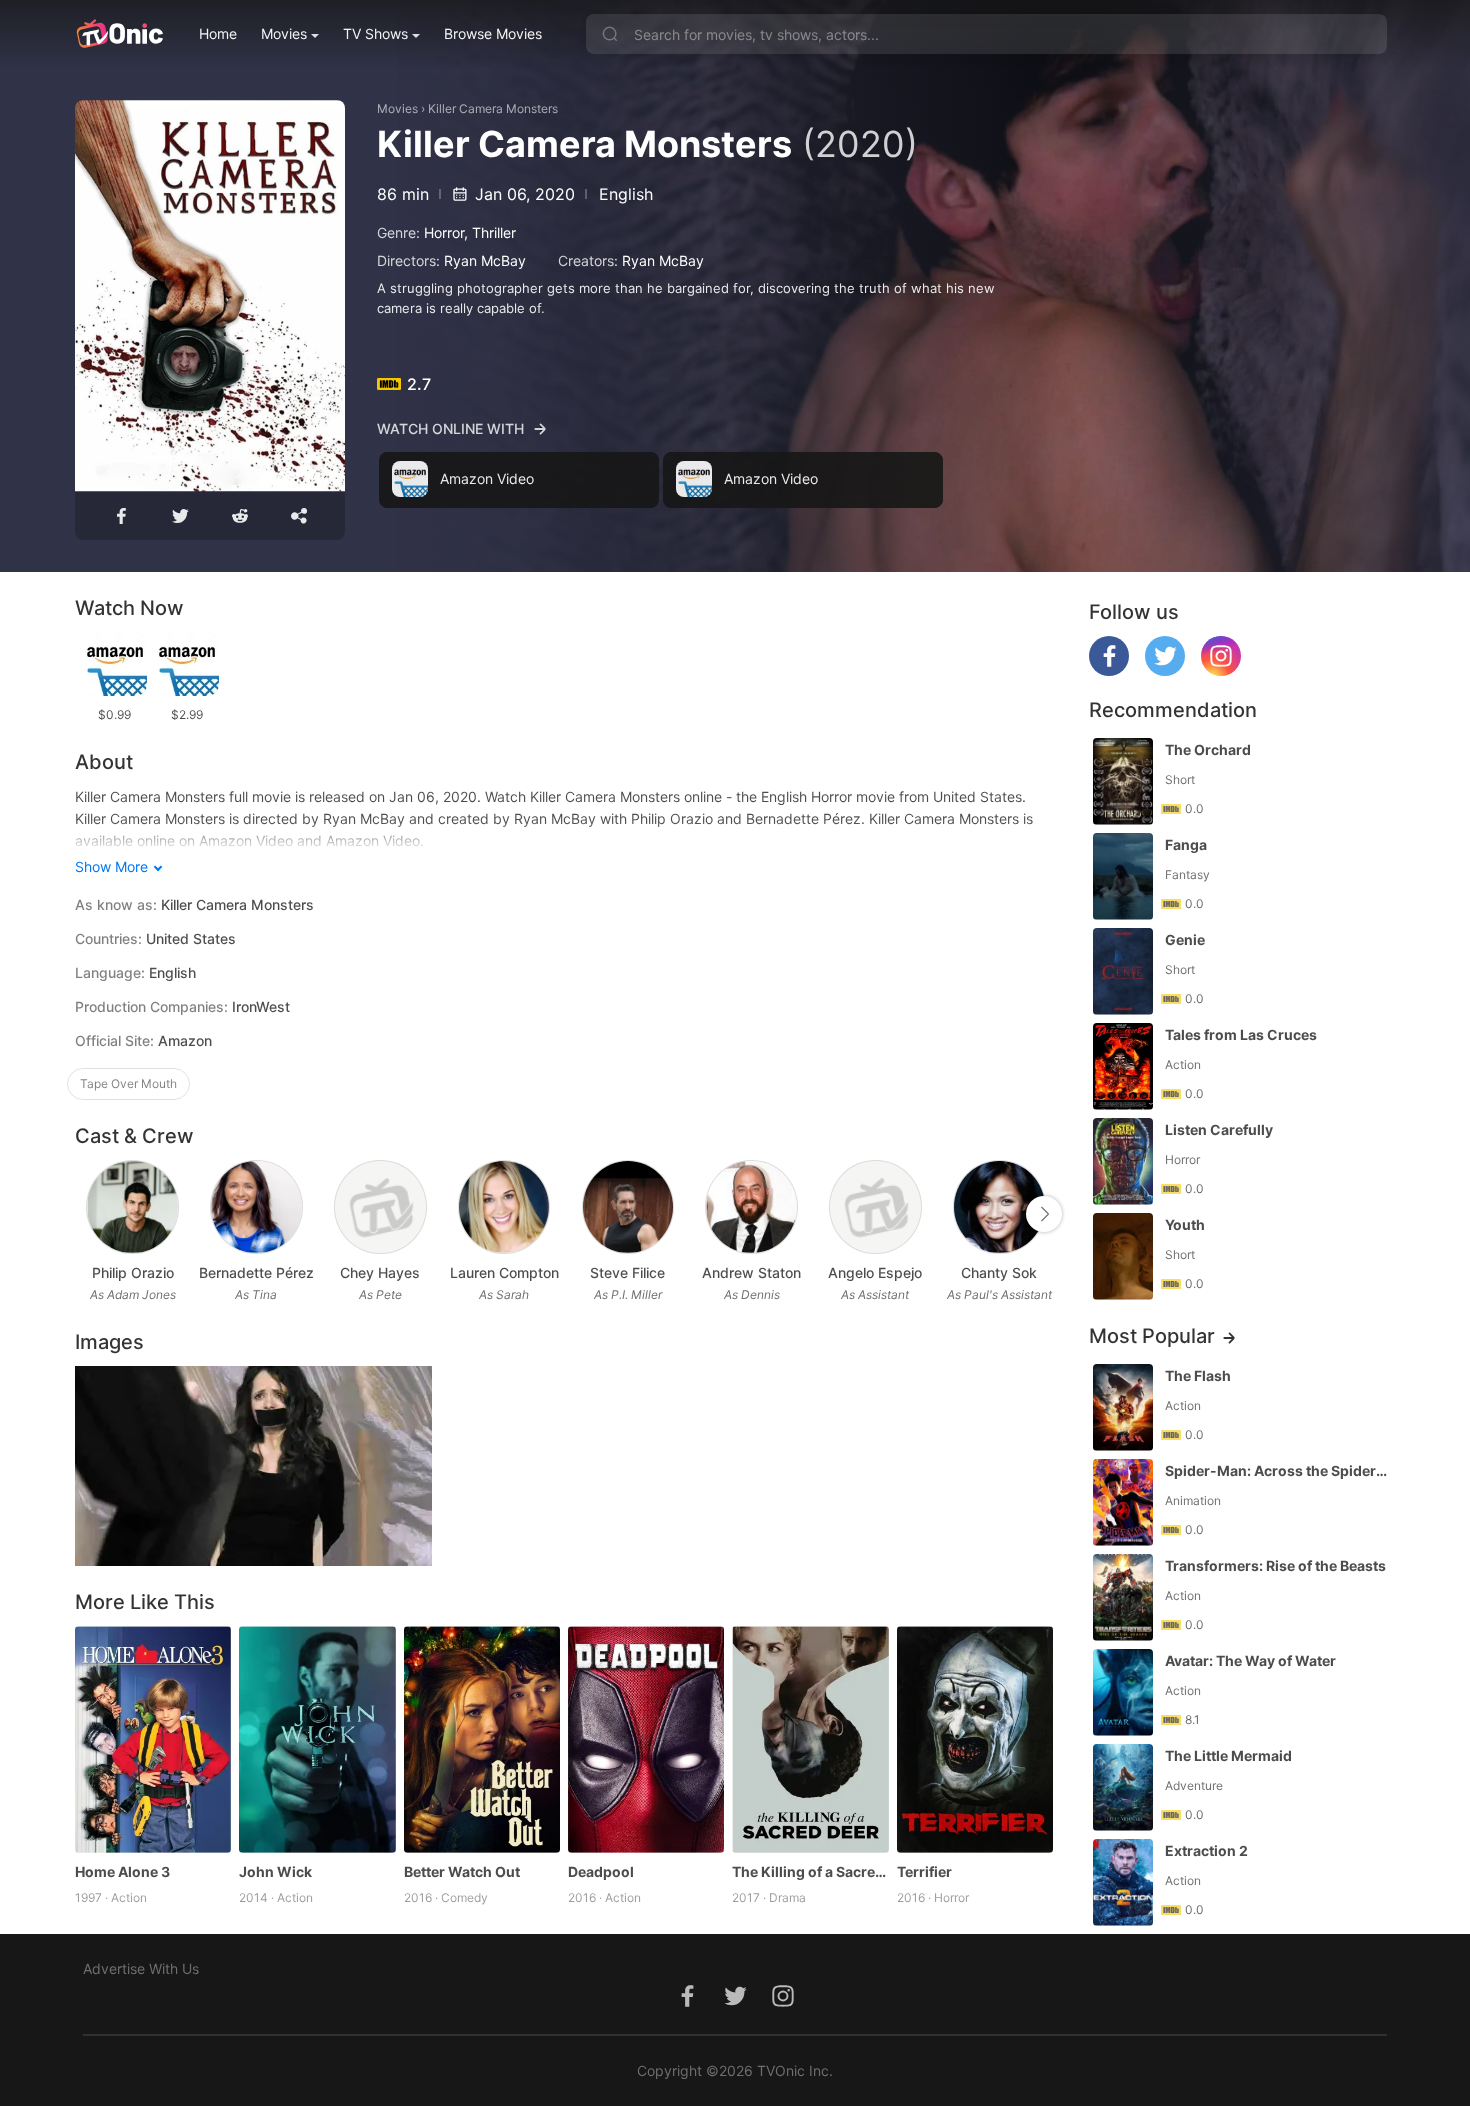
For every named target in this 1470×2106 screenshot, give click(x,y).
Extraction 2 (1206, 1850)
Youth (1185, 1224)
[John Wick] (317, 1739)
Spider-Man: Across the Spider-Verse (1278, 1470)
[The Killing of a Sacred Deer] (810, 1739)
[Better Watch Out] (482, 1739)
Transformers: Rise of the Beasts (1275, 1565)
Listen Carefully (1219, 1129)
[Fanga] (1123, 876)
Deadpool (601, 1871)
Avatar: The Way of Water (1250, 1660)
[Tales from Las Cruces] (1123, 1066)
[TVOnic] (119, 34)
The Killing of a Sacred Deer (810, 1871)
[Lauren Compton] (504, 1207)
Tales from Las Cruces (1241, 1034)
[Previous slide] (88, 1214)
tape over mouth (128, 1083)
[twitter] (1165, 670)
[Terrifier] (975, 1739)
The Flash (1198, 1375)
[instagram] (1221, 670)
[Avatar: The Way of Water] (1123, 1692)
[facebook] (1109, 670)
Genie (1185, 939)
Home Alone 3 (122, 1871)
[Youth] (1123, 1256)
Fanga (1186, 844)
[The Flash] (1123, 1407)
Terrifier (924, 1871)
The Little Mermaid (1228, 1755)
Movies (284, 33)
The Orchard (1208, 749)
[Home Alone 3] (153, 1739)
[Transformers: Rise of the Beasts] (1123, 1597)
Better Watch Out (462, 1871)
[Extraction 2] (1123, 1882)
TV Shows (375, 33)
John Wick (275, 1871)
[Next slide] (1044, 1214)
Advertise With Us (141, 1968)
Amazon (185, 1040)
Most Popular (1152, 1336)
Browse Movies (493, 33)
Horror (444, 232)
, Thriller (490, 232)
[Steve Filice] (628, 1207)
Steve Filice (627, 1272)
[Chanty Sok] (999, 1207)
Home (218, 33)
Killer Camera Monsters (493, 108)
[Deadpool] (646, 1739)
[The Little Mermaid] (1123, 1787)
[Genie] (1123, 971)
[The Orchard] (1123, 781)
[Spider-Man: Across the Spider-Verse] (1123, 1502)
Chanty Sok (999, 1272)
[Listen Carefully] (1123, 1161)
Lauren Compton (504, 1272)
